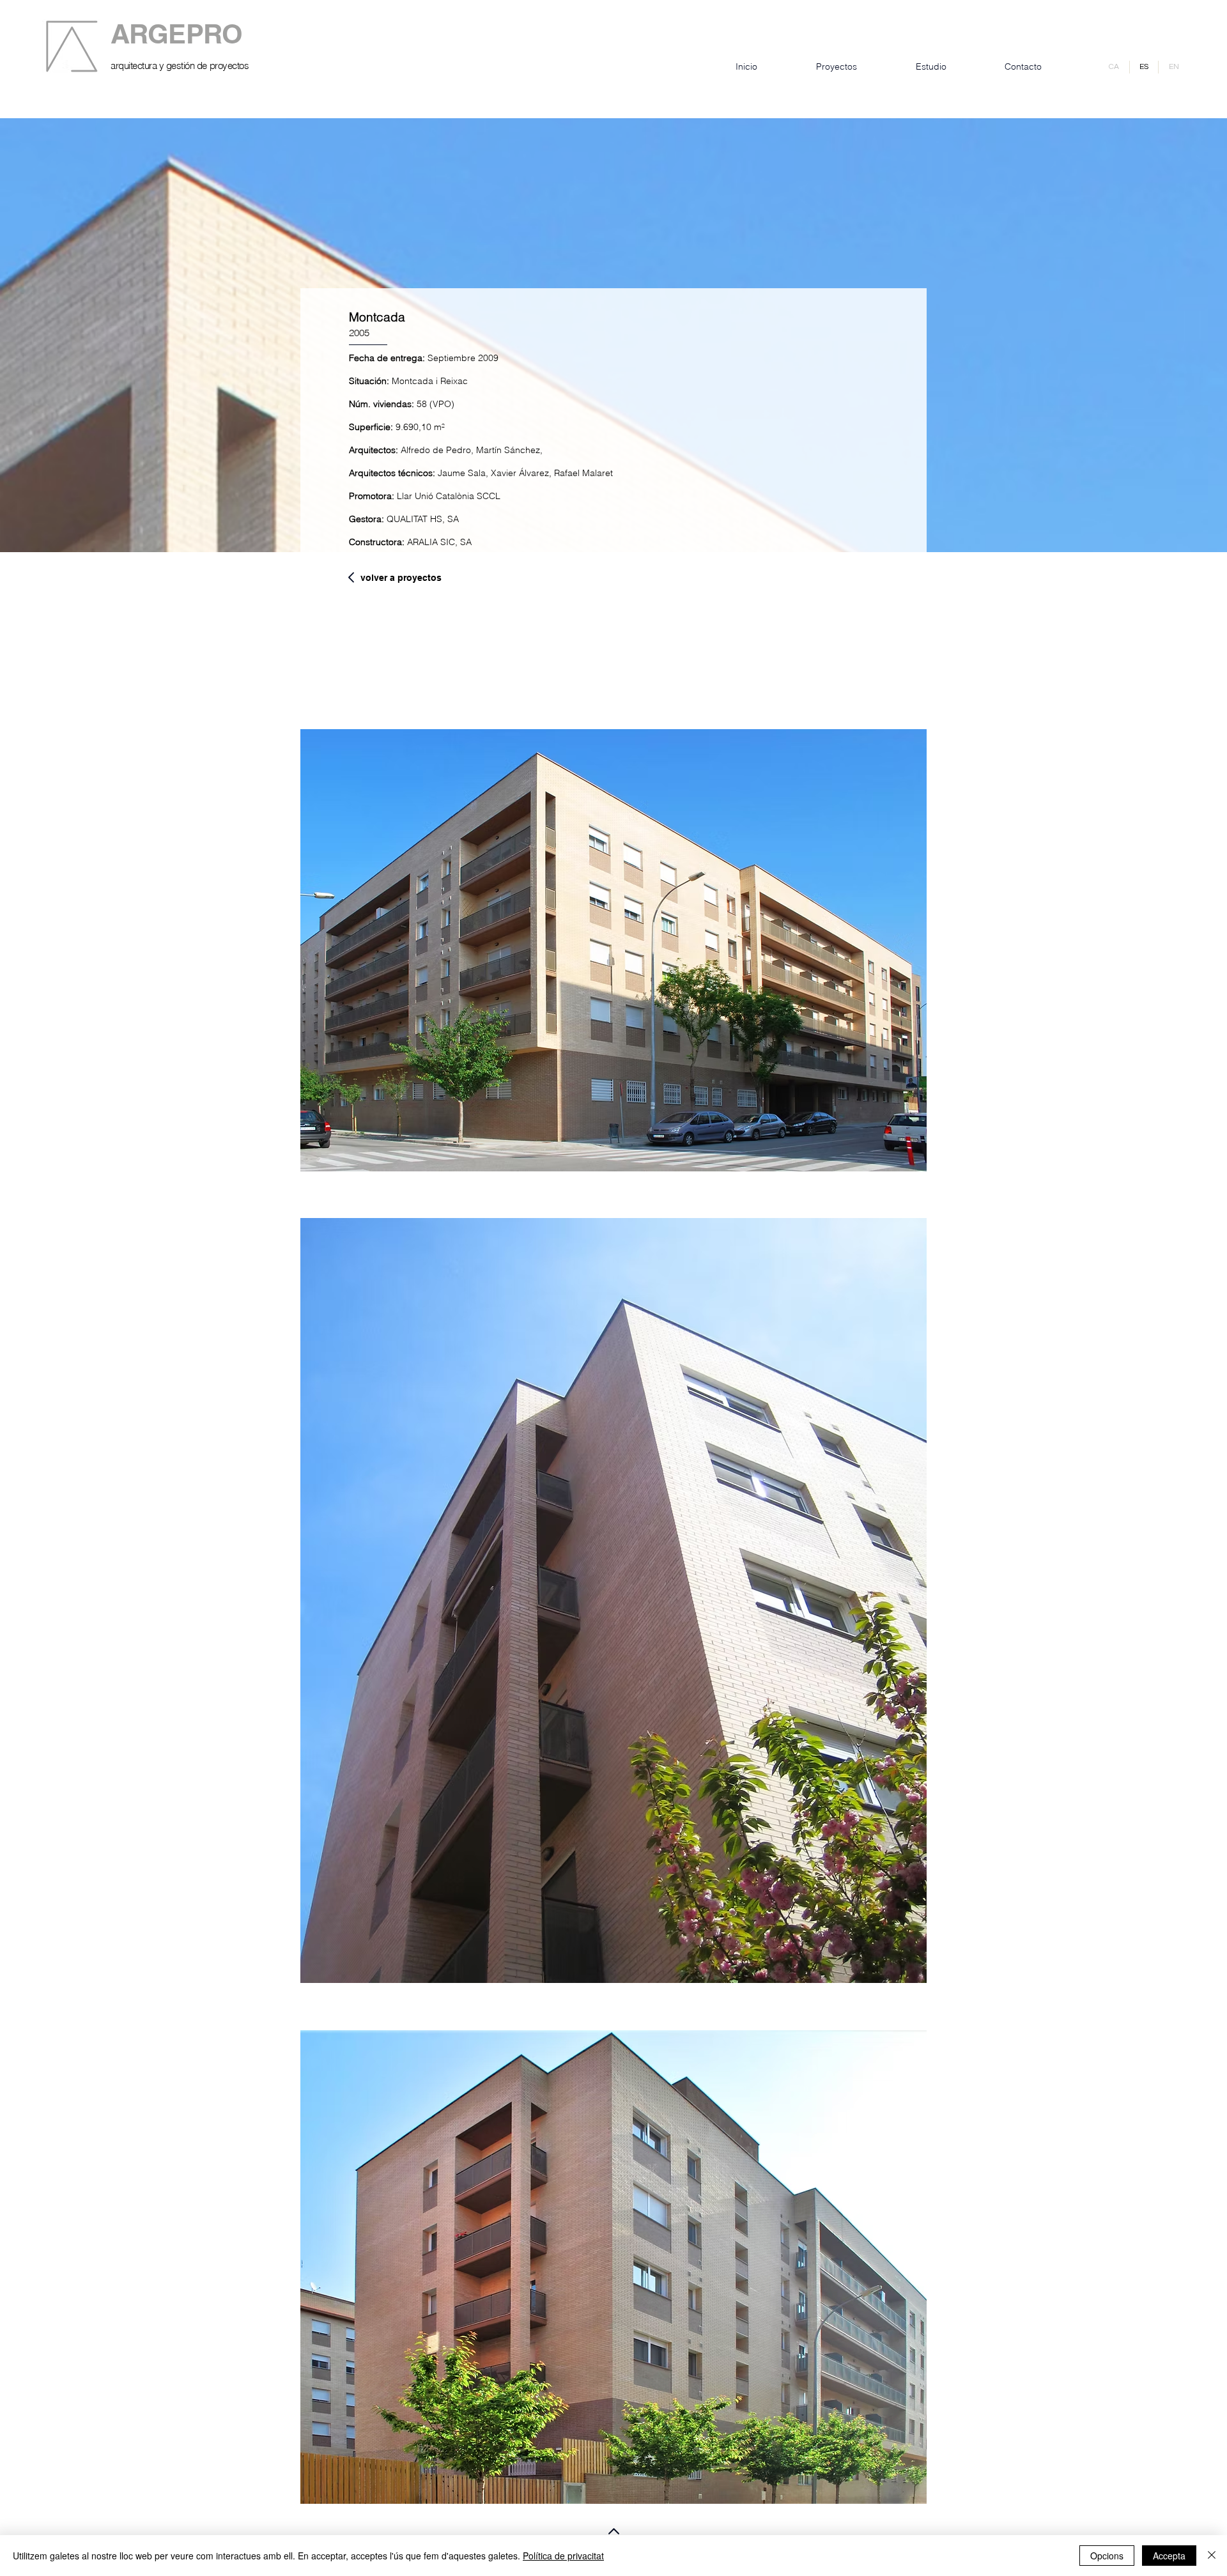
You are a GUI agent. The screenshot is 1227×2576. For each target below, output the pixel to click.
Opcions (1107, 2556)
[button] (613, 950)
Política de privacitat (563, 2556)
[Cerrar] (1212, 2556)
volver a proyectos (401, 578)
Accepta (1169, 2556)
